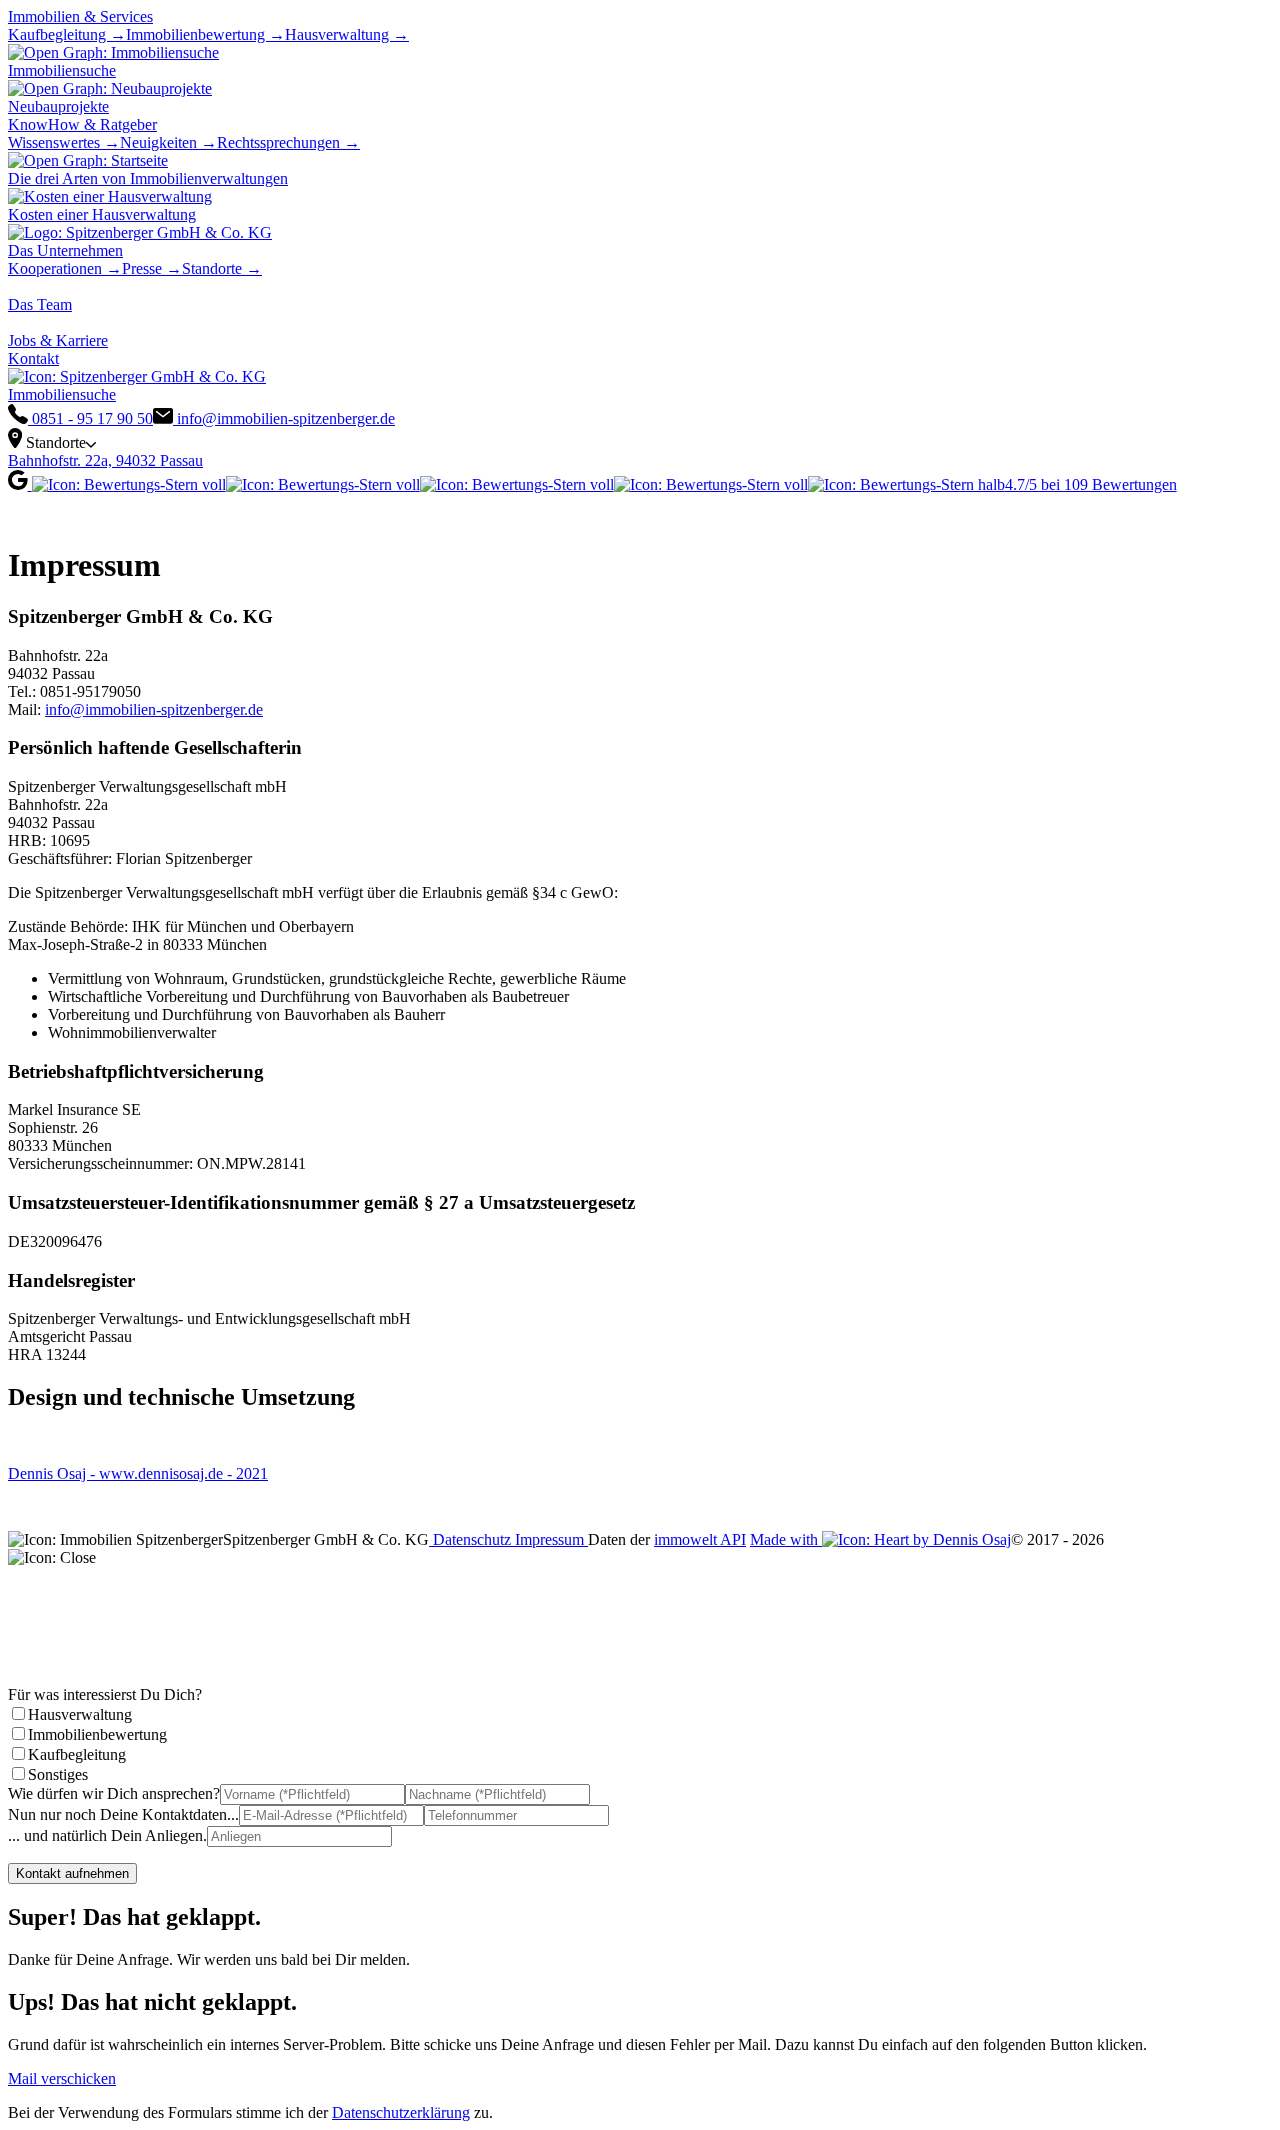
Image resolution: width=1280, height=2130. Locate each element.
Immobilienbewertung (97, 1734)
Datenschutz (472, 1539)
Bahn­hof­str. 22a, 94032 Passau (105, 460)
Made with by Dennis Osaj (880, 1539)
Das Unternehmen (65, 250)
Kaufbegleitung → (67, 34)
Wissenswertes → (64, 142)
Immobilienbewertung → (205, 34)
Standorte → (222, 268)
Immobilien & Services (80, 16)
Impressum (551, 1539)
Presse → (152, 268)
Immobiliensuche (62, 394)
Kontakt (33, 358)
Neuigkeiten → (168, 142)
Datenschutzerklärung (401, 2112)
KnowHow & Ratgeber (82, 124)
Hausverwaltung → (347, 34)
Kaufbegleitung (77, 1754)
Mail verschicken (62, 2078)
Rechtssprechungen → (288, 142)
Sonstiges (58, 1774)
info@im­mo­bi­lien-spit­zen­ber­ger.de (154, 709)
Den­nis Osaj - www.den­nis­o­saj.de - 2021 (138, 1473)
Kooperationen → (65, 268)
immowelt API (700, 1539)
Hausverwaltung (80, 1714)
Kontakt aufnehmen (72, 1873)
